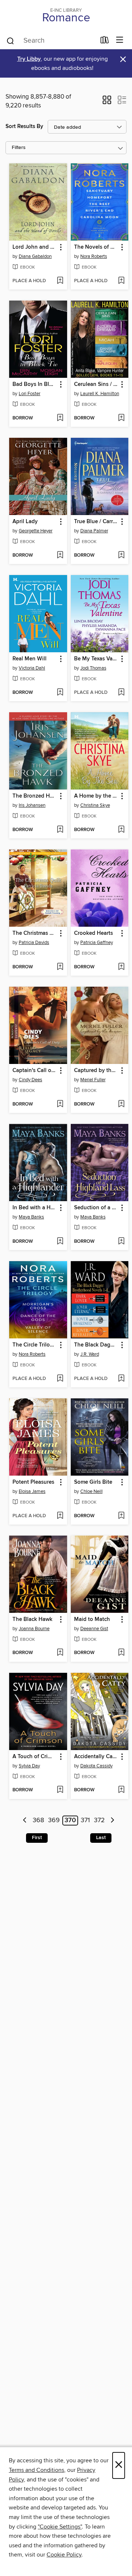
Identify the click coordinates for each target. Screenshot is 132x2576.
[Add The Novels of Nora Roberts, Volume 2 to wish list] (121, 281)
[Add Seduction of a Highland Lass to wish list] (121, 1242)
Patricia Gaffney (97, 943)
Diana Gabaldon (35, 256)
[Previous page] (25, 1821)
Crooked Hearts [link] (93, 933)
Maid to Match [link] (92, 1619)
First (37, 1838)
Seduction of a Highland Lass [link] (96, 1208)
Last (101, 1838)
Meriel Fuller (93, 1080)
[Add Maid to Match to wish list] (121, 1653)
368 (38, 1821)
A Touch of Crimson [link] (35, 1757)
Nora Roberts (94, 256)
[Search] (10, 40)
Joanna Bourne (34, 1629)
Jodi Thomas (93, 668)
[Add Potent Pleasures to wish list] (60, 1516)
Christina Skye (95, 805)
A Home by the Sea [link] (96, 796)
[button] (107, 102)
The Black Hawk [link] (32, 1619)
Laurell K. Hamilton (100, 394)
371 (85, 1821)
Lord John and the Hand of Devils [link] (35, 247)
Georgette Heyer (36, 531)
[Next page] (112, 1821)
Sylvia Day (29, 1766)
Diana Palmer (94, 531)
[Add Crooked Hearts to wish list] (121, 967)
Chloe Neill (91, 1491)
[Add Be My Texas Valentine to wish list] (121, 693)
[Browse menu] (120, 40)
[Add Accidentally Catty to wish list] (121, 1790)
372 (99, 1821)
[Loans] (105, 42)
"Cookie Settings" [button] (60, 2527)
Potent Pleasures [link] (33, 1482)
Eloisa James (32, 1491)
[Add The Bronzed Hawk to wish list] (60, 830)
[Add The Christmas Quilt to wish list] (60, 967)
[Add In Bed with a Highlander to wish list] (60, 1242)
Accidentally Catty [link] (96, 1757)
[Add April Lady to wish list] (60, 556)
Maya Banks (31, 1217)
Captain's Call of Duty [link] (35, 1071)
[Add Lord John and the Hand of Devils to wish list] (60, 281)
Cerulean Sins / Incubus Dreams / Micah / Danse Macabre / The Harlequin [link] (96, 384)
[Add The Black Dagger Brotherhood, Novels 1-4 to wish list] (121, 1379)
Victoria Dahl (32, 668)
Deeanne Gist (94, 1629)
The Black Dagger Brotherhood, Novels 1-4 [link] (96, 1345)
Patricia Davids (34, 943)
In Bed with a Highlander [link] (35, 1208)
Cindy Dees (30, 1080)
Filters (19, 148)
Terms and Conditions (36, 2470)
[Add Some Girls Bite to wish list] (121, 1516)
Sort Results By (24, 126)
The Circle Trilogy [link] (34, 1345)
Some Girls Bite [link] (93, 1482)
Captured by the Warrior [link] (96, 1071)
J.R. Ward (90, 1354)
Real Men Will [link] (30, 659)
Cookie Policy (64, 2555)
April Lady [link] (25, 522)
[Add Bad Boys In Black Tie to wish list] (60, 418)
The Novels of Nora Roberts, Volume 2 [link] (96, 247)
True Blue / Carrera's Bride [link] (96, 522)
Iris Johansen (32, 805)
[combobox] (51, 41)
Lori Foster (30, 394)
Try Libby (29, 59)
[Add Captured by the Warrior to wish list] (121, 1104)
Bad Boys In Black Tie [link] (35, 384)
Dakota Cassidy (96, 1766)
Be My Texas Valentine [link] (96, 659)
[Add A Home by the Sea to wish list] (121, 830)
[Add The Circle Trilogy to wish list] (60, 1379)
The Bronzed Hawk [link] (35, 796)
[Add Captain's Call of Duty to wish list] (60, 1104)
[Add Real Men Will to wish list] (60, 693)
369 (54, 1821)
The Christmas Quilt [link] (35, 933)
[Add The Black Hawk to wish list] (60, 1653)
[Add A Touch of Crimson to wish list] (60, 1790)
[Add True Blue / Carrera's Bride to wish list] (121, 556)
